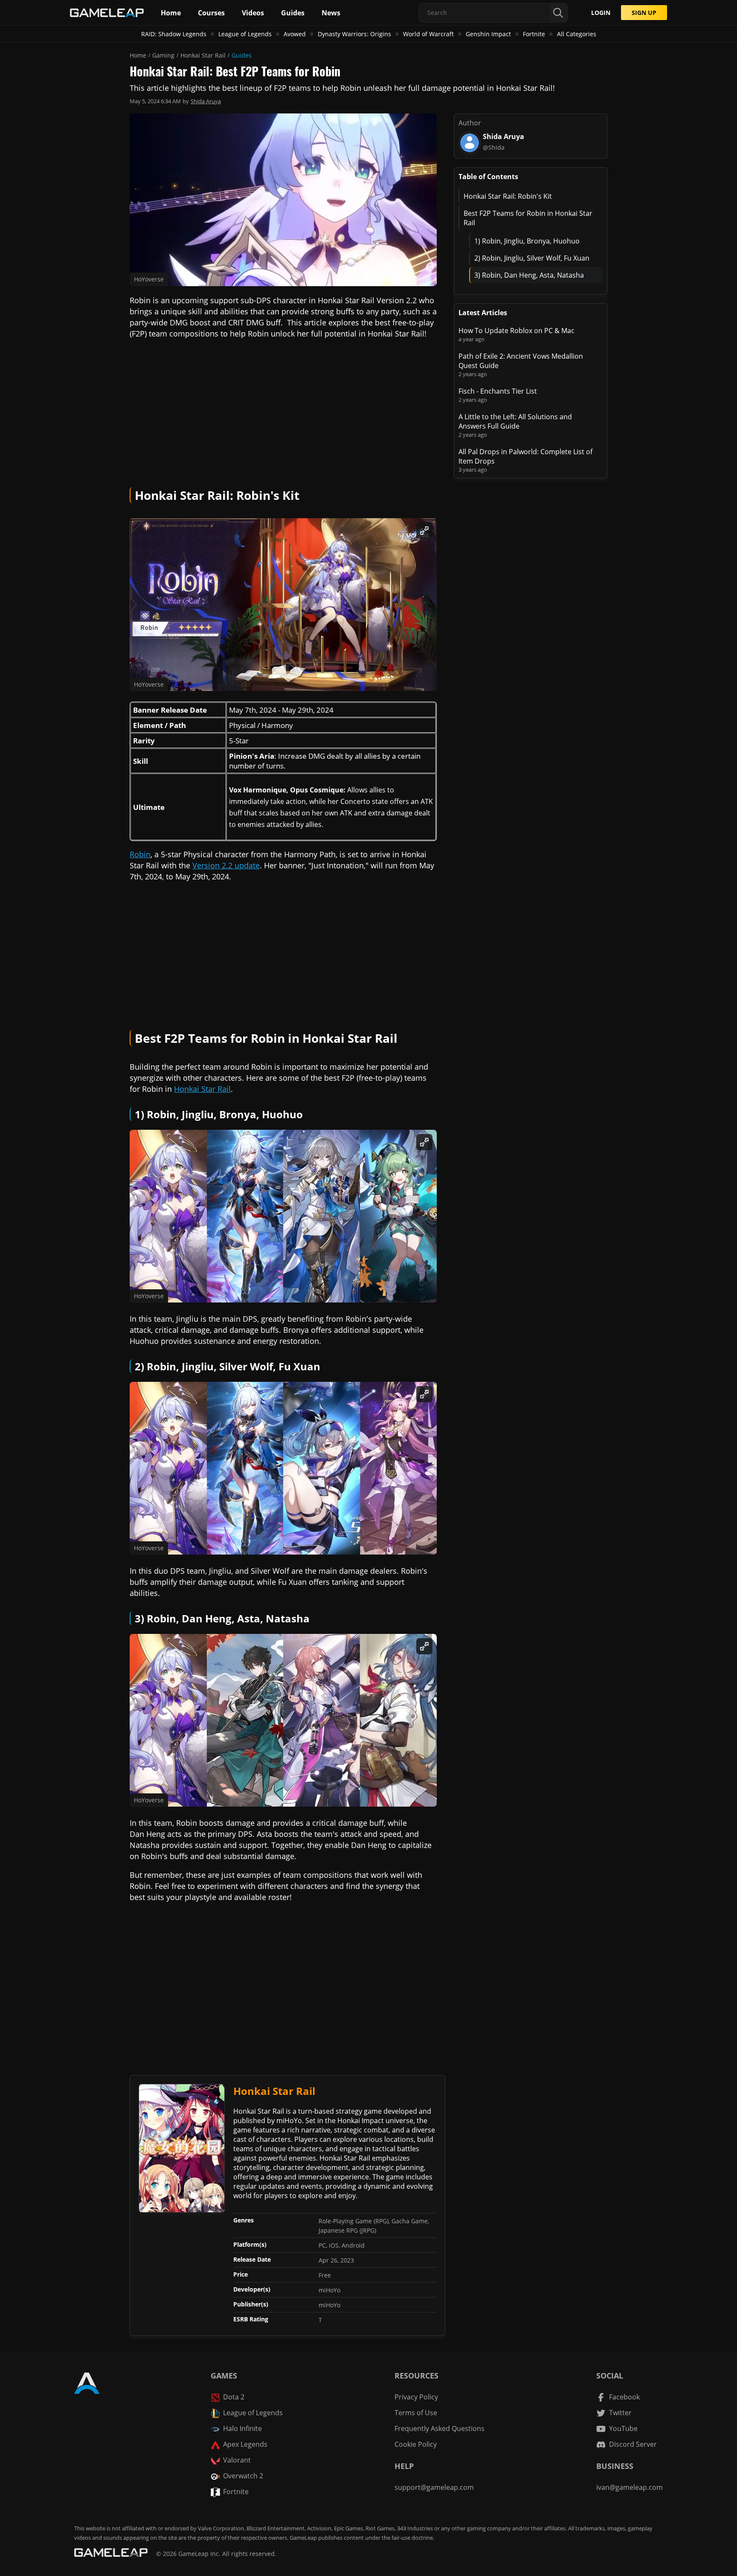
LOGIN (601, 13)
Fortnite (534, 34)
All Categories (577, 34)
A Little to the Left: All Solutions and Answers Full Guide (515, 421)
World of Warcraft (428, 34)
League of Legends (245, 34)
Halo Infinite (242, 2428)
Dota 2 (234, 2397)
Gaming (163, 55)
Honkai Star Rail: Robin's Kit (508, 196)
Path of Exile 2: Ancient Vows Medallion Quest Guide (521, 361)
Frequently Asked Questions (440, 2428)
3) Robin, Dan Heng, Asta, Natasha (529, 275)
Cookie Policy (416, 2444)
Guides (242, 55)
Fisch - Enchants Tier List (498, 391)
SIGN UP (644, 13)
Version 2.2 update (226, 865)
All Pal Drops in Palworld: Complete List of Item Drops (525, 456)
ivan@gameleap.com (630, 2487)
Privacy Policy (416, 2397)
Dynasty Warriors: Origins (354, 34)
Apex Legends (245, 2444)
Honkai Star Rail (203, 55)
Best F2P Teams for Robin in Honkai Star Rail (528, 218)
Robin (140, 854)
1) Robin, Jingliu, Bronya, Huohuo (527, 241)
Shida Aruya (206, 101)
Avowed (295, 34)
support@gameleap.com (434, 2487)
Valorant (237, 2460)
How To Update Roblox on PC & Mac (516, 331)
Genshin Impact (488, 34)
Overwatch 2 (243, 2476)
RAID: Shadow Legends (174, 34)
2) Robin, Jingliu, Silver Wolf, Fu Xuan (532, 258)
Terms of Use (416, 2413)
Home (138, 55)
